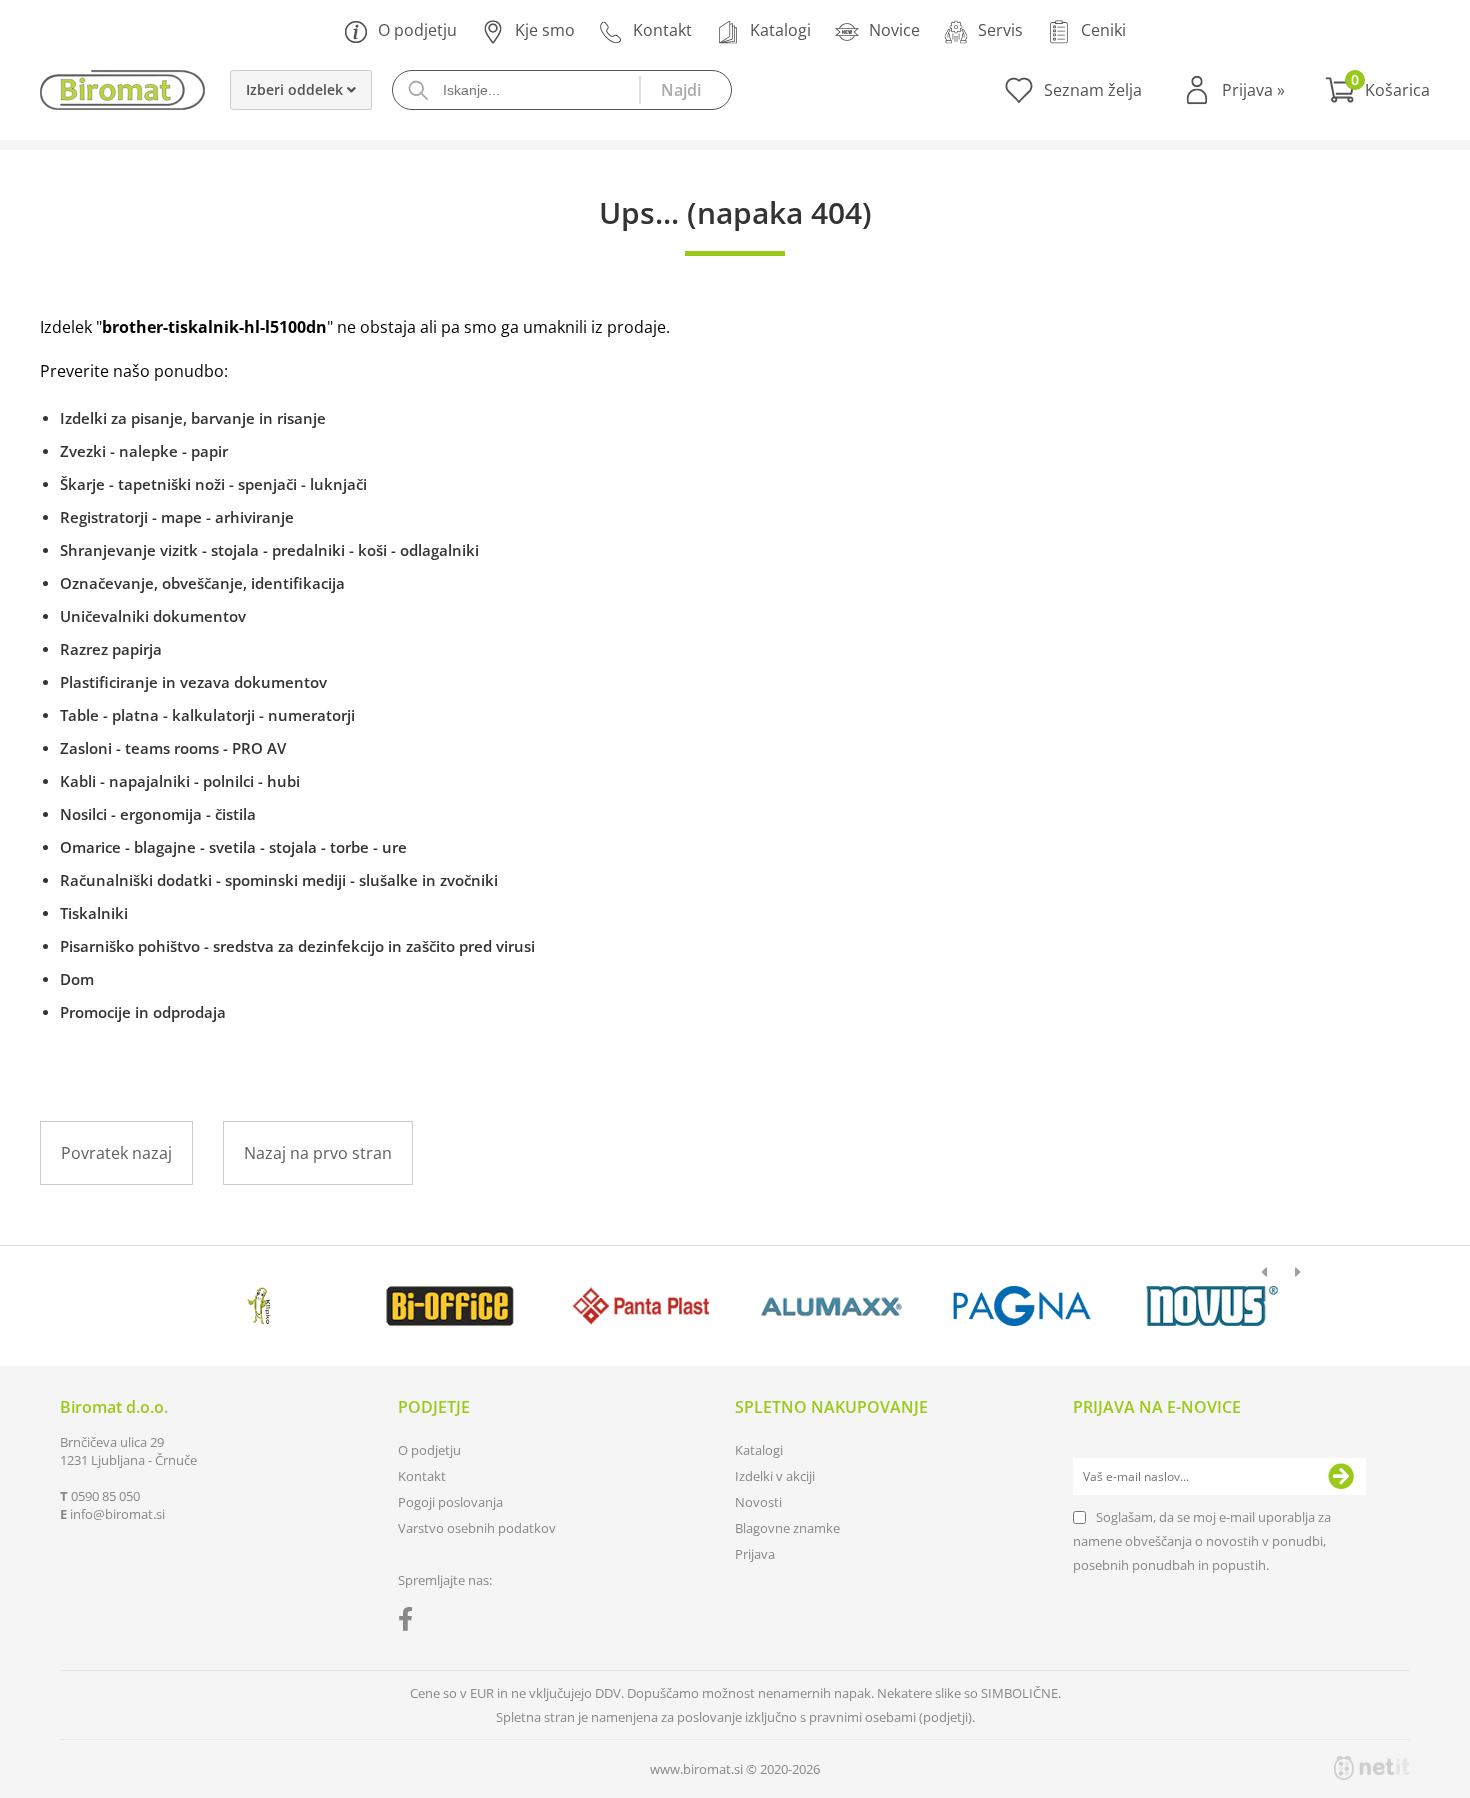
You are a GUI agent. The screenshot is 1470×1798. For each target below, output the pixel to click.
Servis (1000, 30)
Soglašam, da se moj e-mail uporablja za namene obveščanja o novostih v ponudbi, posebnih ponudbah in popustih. (1202, 1541)
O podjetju (417, 30)
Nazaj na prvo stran (318, 1153)
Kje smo (545, 30)
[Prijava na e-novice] (1341, 1477)
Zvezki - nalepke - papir (144, 451)
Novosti (758, 1502)
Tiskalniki (94, 913)
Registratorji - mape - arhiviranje (177, 517)
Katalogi (780, 30)
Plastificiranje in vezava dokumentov (193, 682)
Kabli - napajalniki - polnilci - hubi (180, 781)
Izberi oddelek (296, 89)
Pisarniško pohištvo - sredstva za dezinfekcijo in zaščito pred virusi (297, 946)
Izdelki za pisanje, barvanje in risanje (193, 418)
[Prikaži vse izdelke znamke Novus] (1212, 1306)
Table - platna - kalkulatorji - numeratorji (207, 715)
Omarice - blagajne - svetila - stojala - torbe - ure (233, 847)
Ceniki (1103, 30)
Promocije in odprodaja (143, 1012)
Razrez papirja (111, 649)
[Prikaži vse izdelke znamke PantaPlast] (640, 1306)
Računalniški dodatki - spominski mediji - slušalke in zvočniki (279, 880)
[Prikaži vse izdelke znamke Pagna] (1021, 1306)
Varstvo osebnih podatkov (477, 1528)
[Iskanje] (685, 90)
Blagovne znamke (787, 1528)
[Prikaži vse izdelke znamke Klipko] (259, 1306)
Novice (894, 30)
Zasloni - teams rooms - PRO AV (173, 748)
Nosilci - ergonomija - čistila (158, 814)
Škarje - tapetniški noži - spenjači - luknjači (213, 484)
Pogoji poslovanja (450, 1502)
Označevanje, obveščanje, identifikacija (202, 583)
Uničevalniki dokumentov (153, 616)
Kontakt (662, 30)
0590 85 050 (105, 1496)
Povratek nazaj (116, 1153)
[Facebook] (410, 1623)
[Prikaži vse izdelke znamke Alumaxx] (831, 1306)
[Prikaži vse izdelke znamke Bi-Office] (449, 1306)
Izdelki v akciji (775, 1476)
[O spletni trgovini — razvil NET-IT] (1372, 1768)
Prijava (1253, 90)
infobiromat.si (117, 1514)
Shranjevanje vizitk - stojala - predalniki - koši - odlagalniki (269, 550)
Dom (77, 979)
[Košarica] (1377, 90)
